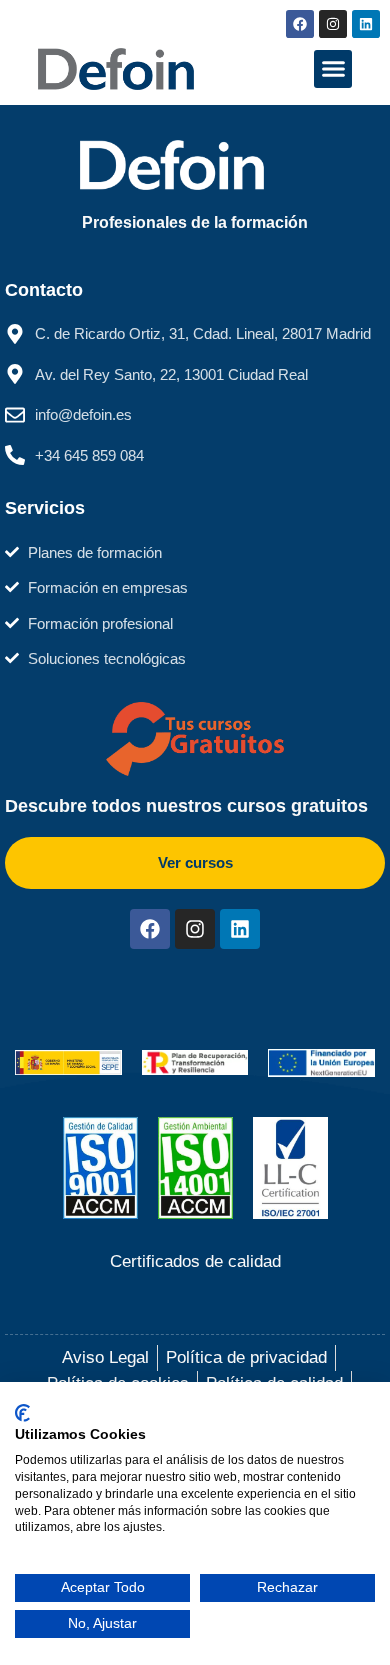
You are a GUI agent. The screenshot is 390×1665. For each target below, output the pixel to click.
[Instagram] (333, 24)
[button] (333, 69)
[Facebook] (300, 24)
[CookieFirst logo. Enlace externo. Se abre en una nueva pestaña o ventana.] (22, 1413)
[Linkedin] (366, 24)
